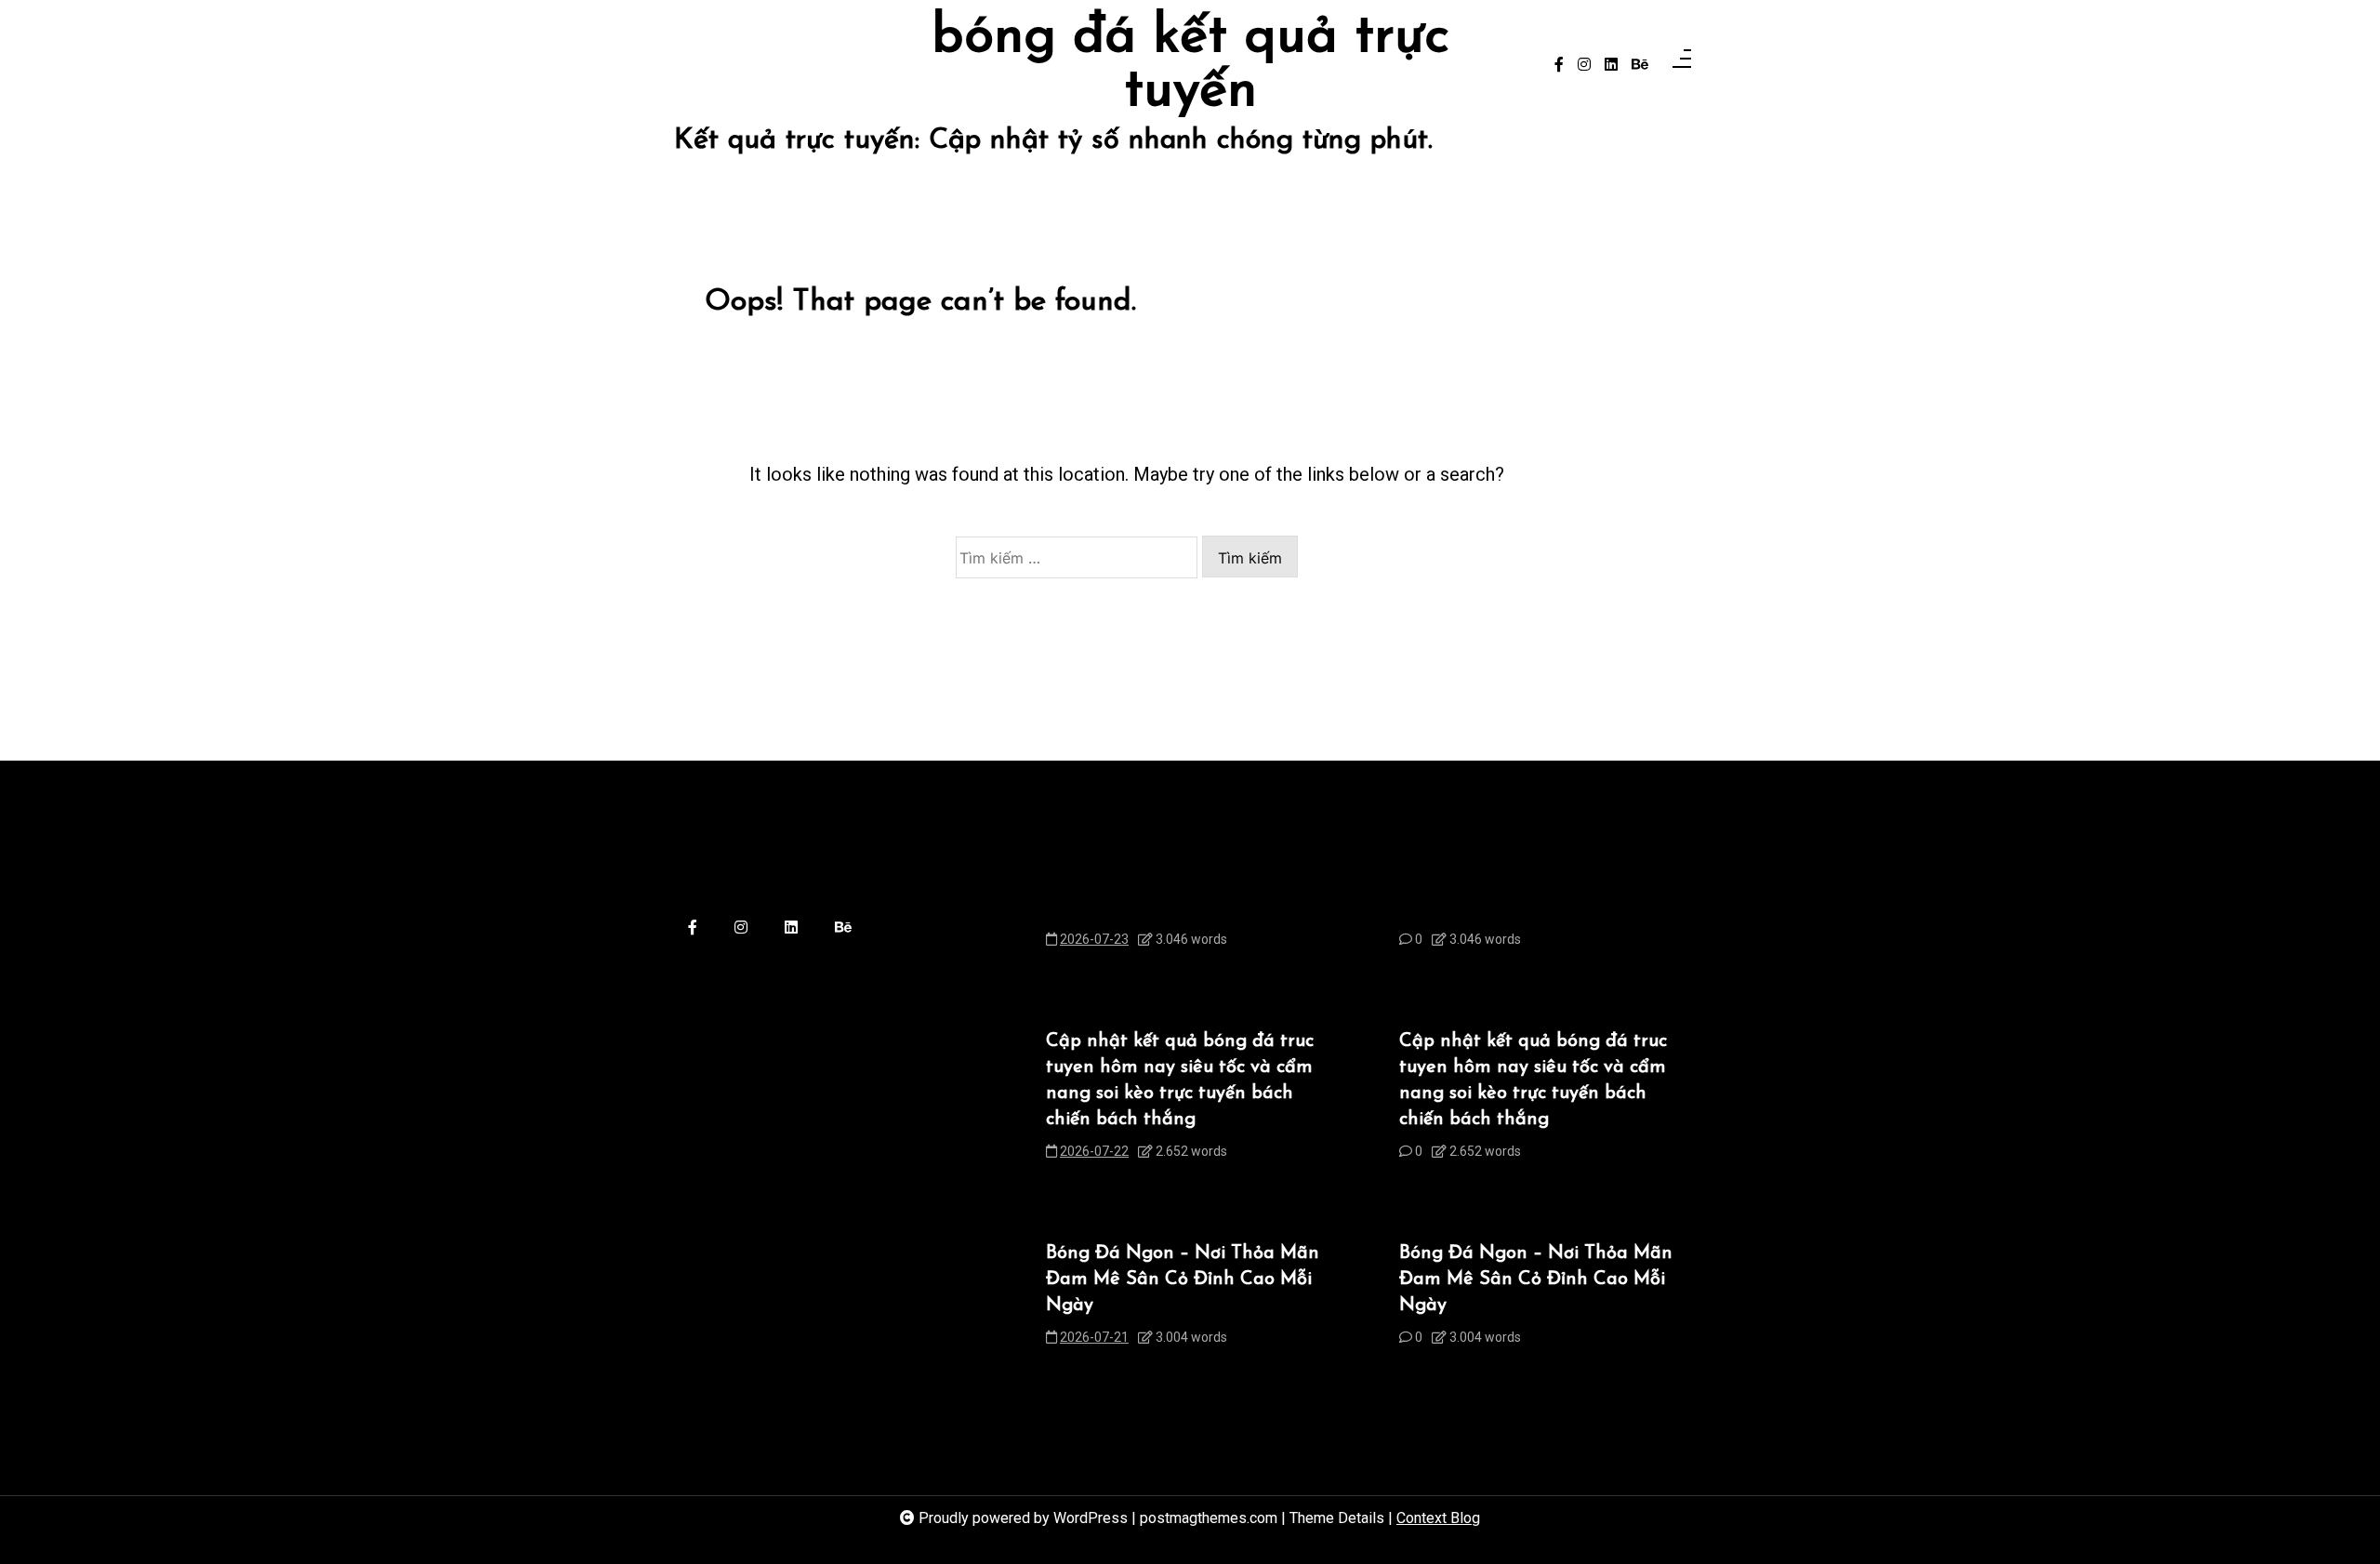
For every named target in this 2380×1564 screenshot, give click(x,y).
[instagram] (1584, 65)
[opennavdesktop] (1682, 65)
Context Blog (1438, 1518)
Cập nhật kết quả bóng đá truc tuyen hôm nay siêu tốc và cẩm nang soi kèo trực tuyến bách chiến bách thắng (1180, 1080)
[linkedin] (1611, 65)
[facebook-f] (1559, 65)
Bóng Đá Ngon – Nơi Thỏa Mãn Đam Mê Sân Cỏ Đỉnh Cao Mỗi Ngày (1183, 1279)
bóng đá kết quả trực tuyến (1190, 65)
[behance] (1640, 65)
